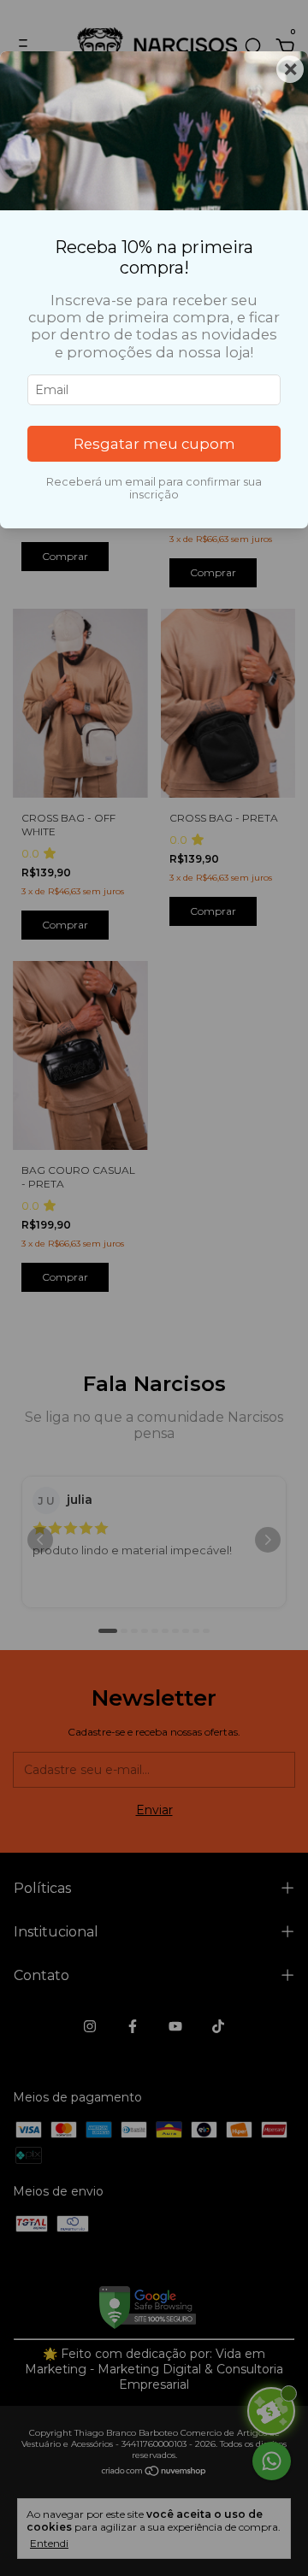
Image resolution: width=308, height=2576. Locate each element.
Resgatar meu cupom (154, 444)
